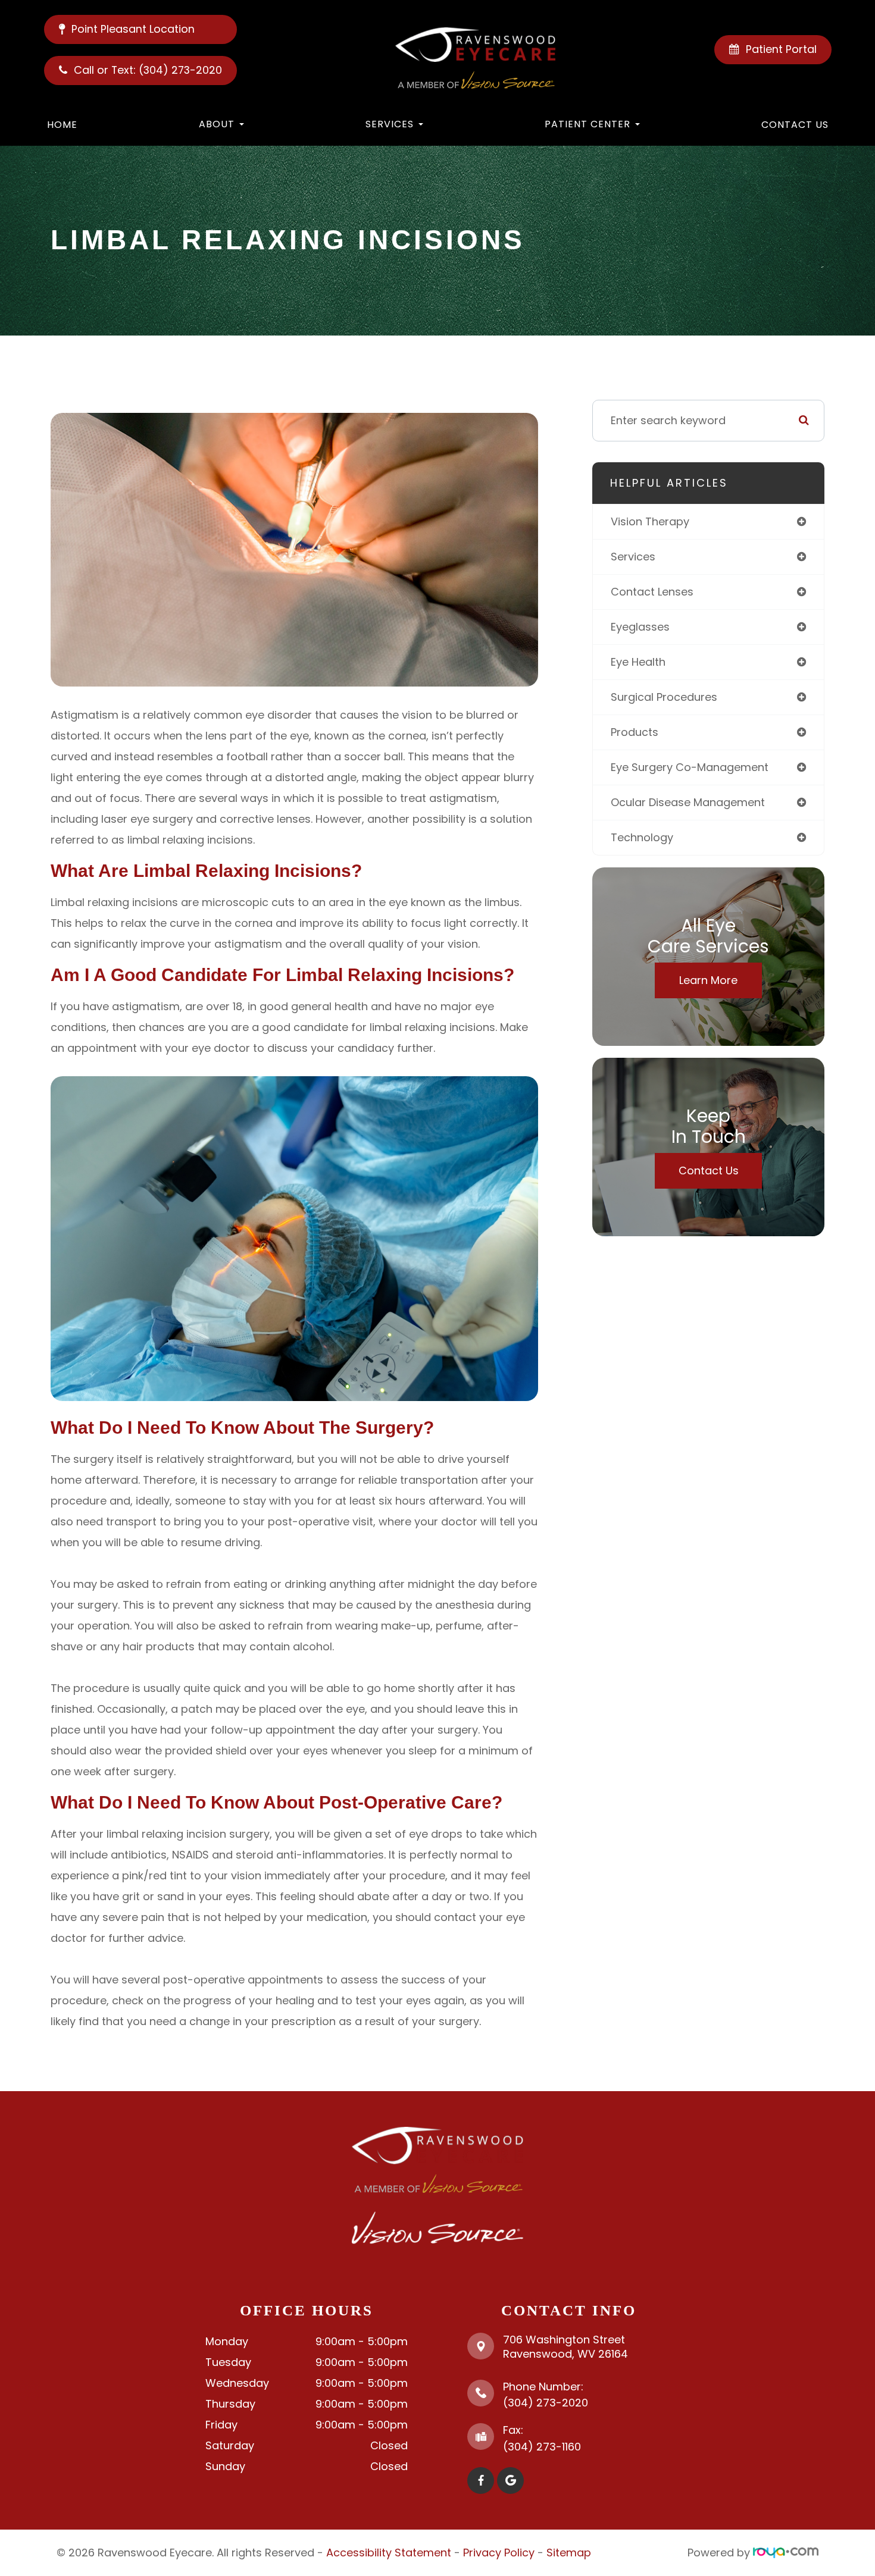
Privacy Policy (499, 2553)
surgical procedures (664, 697)
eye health (638, 662)
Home (62, 125)
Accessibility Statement (389, 2553)
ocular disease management (688, 802)
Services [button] (390, 124)
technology (642, 837)
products (635, 732)
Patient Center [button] (587, 124)
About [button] (217, 124)
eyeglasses (640, 627)
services (633, 557)
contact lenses (652, 592)
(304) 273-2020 (546, 2403)
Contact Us (795, 125)
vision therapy (650, 521)
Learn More (708, 980)
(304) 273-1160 (542, 2447)
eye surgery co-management (690, 767)
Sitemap (569, 2553)
